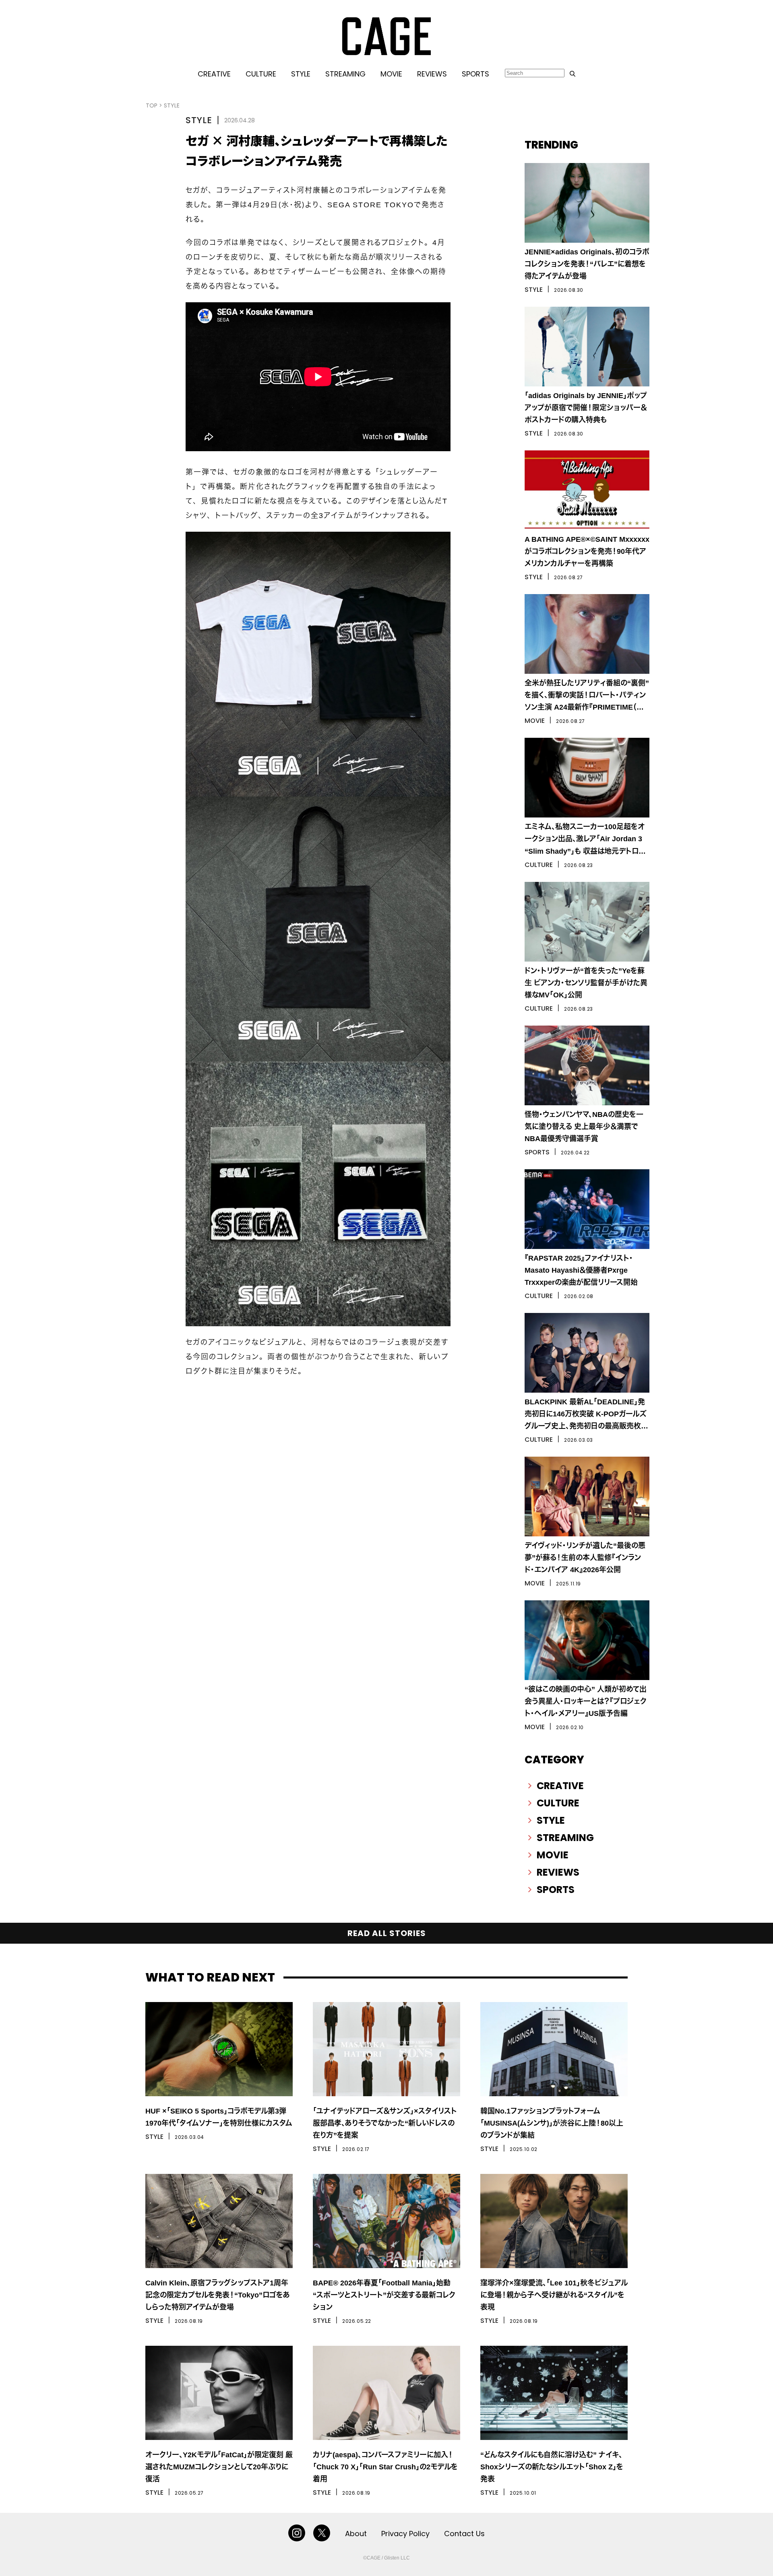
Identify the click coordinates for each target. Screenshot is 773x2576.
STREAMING (345, 74)
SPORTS (475, 74)
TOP (152, 105)
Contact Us (464, 2534)
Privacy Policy (405, 2534)
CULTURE (261, 74)
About (356, 2534)
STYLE (301, 74)
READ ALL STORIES (387, 1933)
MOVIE (391, 74)
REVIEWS (432, 74)
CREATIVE (214, 74)
